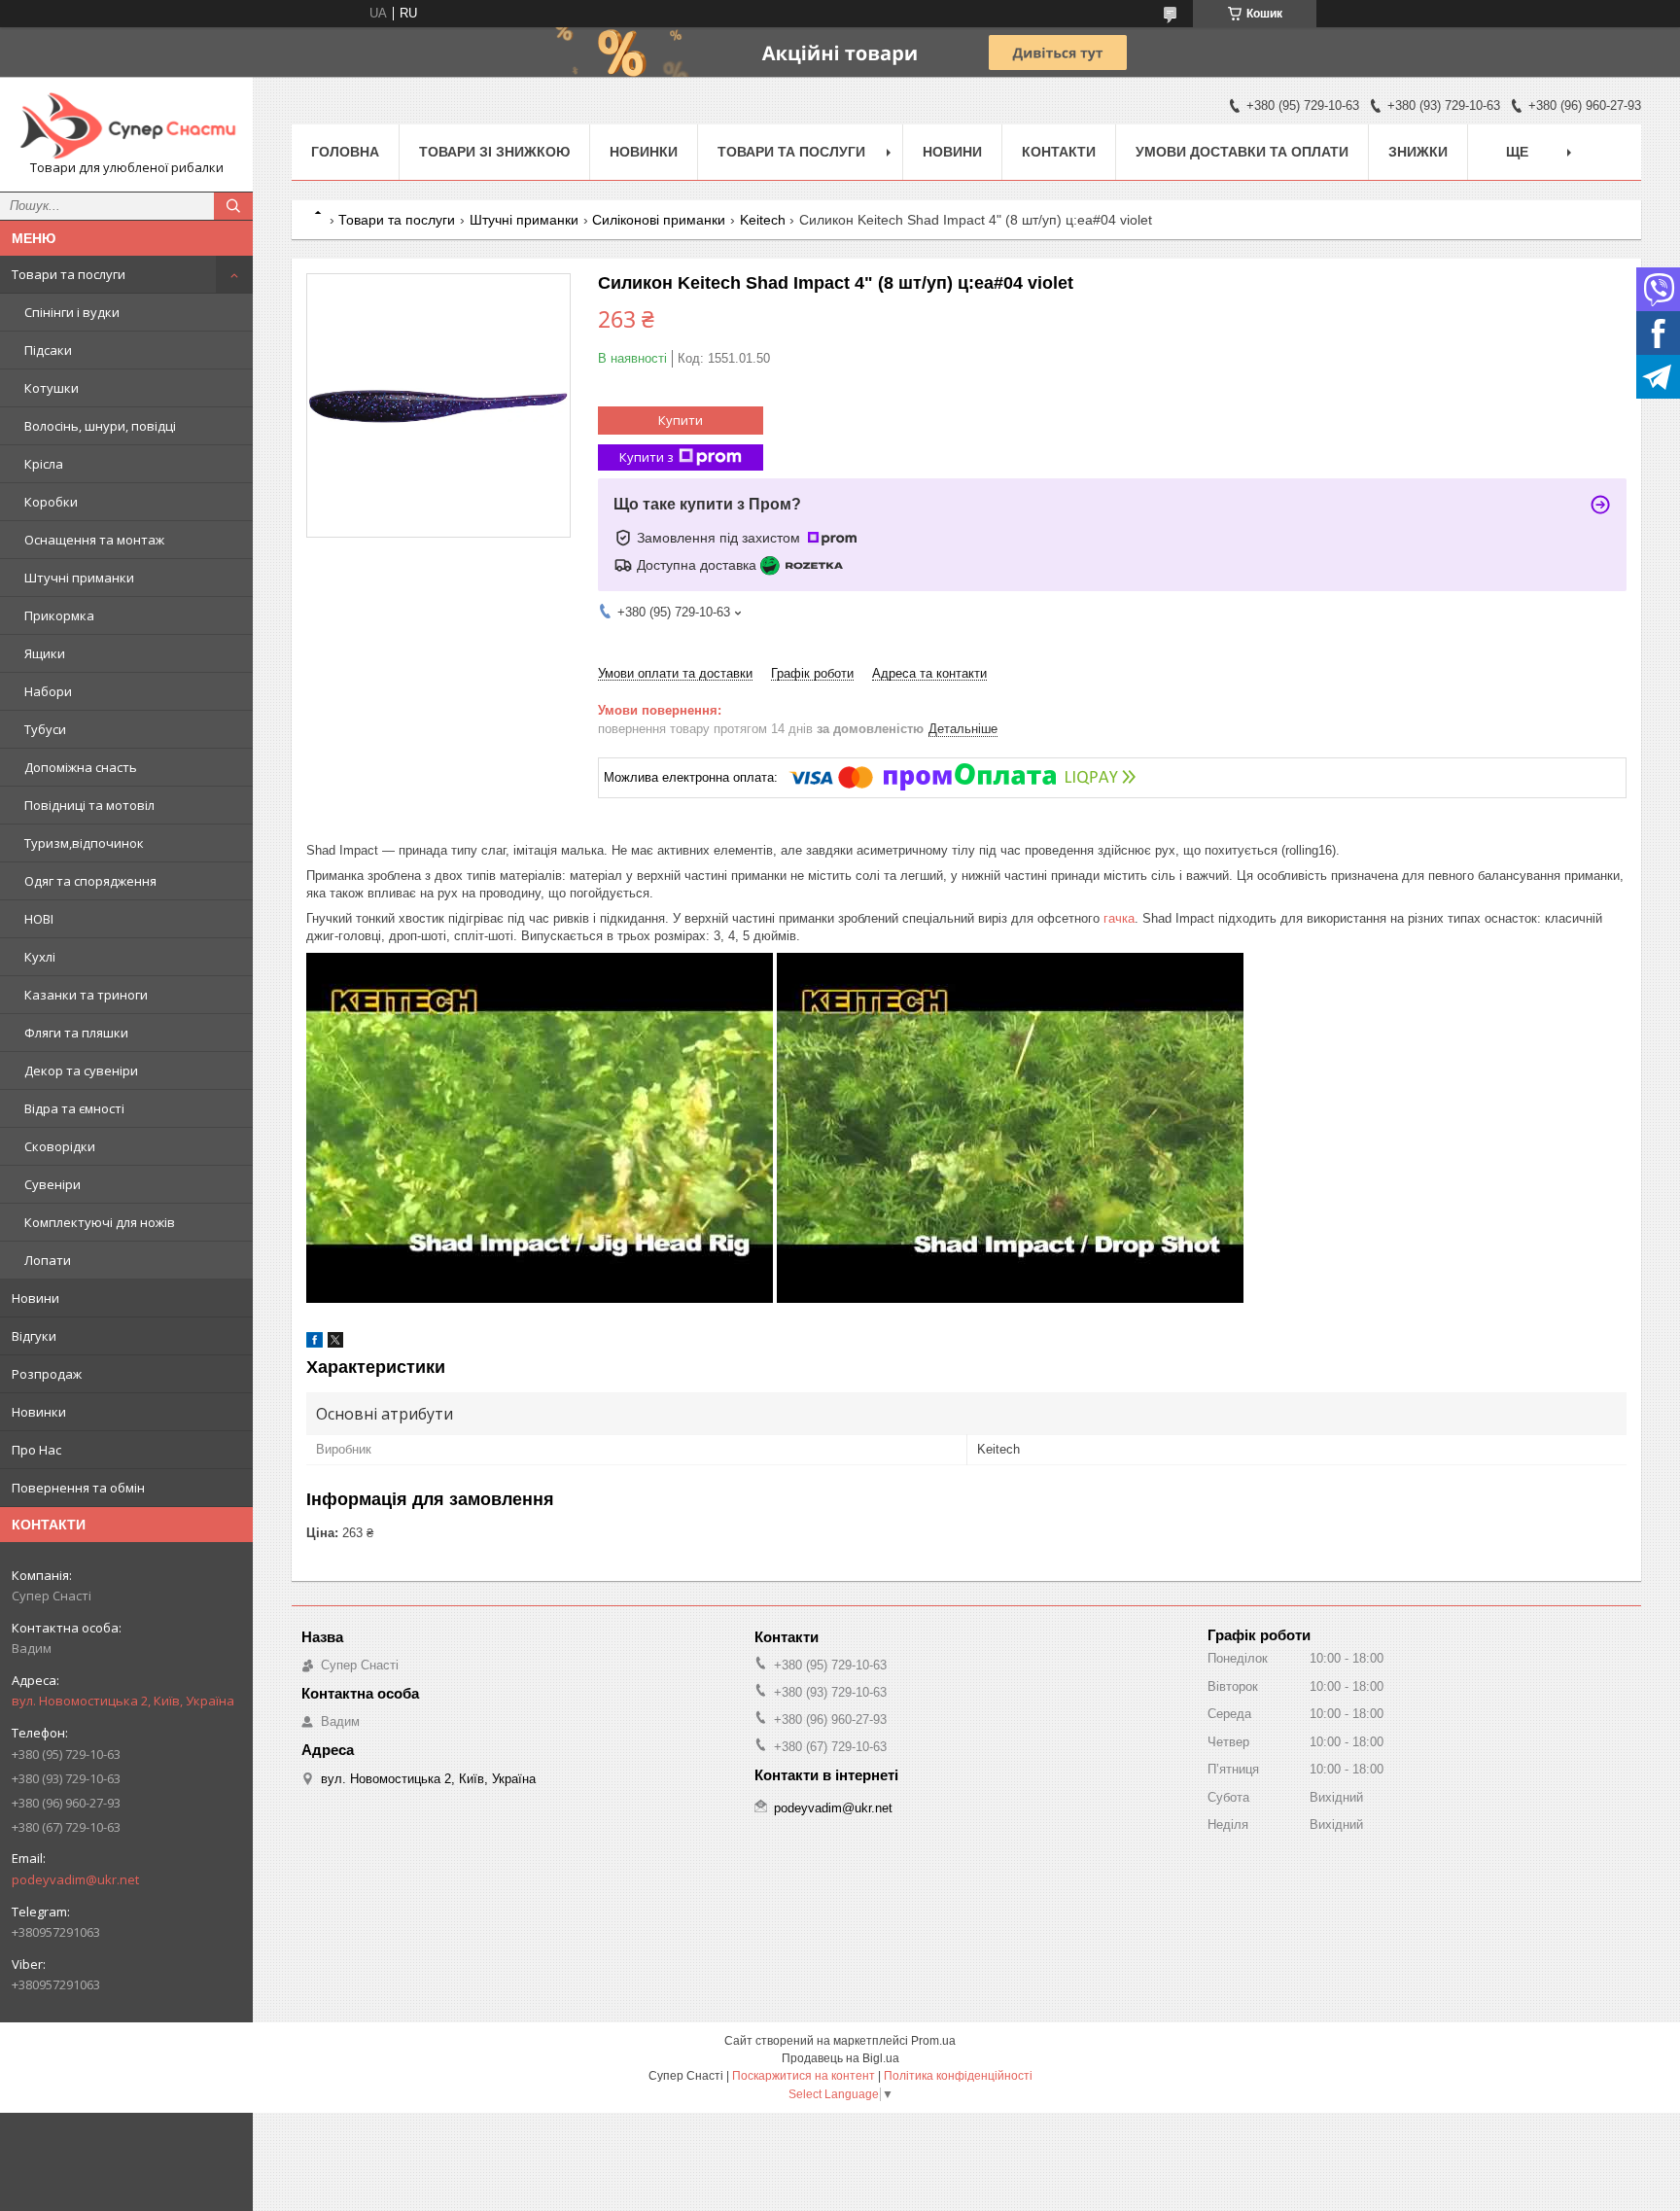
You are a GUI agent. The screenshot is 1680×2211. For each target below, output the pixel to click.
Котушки (52, 388)
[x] (335, 1343)
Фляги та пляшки (76, 1033)
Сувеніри (52, 1184)
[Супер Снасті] (126, 125)
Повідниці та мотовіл (89, 805)
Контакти (1059, 152)
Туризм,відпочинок (84, 843)
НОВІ (39, 919)
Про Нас (36, 1450)
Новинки (39, 1412)
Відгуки (34, 1336)
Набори (48, 691)
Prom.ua (933, 2041)
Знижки (1418, 152)
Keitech (763, 220)
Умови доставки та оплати (1242, 152)
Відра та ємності (74, 1108)
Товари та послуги (69, 274)
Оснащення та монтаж (94, 540)
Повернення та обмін (78, 1488)
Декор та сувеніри (81, 1070)
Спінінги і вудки (72, 312)
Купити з (647, 457)
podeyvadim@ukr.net (75, 1879)
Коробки (51, 502)
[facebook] (315, 1343)
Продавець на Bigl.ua (840, 2058)
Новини (35, 1298)
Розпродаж (47, 1374)
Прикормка (59, 615)
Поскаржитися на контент (804, 2076)
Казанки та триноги (86, 995)
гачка (1119, 918)
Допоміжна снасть (81, 767)
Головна (345, 152)
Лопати (48, 1260)
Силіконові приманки (659, 220)
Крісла (44, 464)
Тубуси (45, 729)
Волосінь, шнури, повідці (100, 426)
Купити (681, 420)
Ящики (45, 653)
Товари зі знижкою (494, 152)
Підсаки (48, 350)
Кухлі (40, 957)
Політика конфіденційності (958, 2076)
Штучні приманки (79, 578)
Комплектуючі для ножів (100, 1222)
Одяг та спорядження (90, 881)
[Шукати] (233, 206)
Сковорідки (60, 1146)
